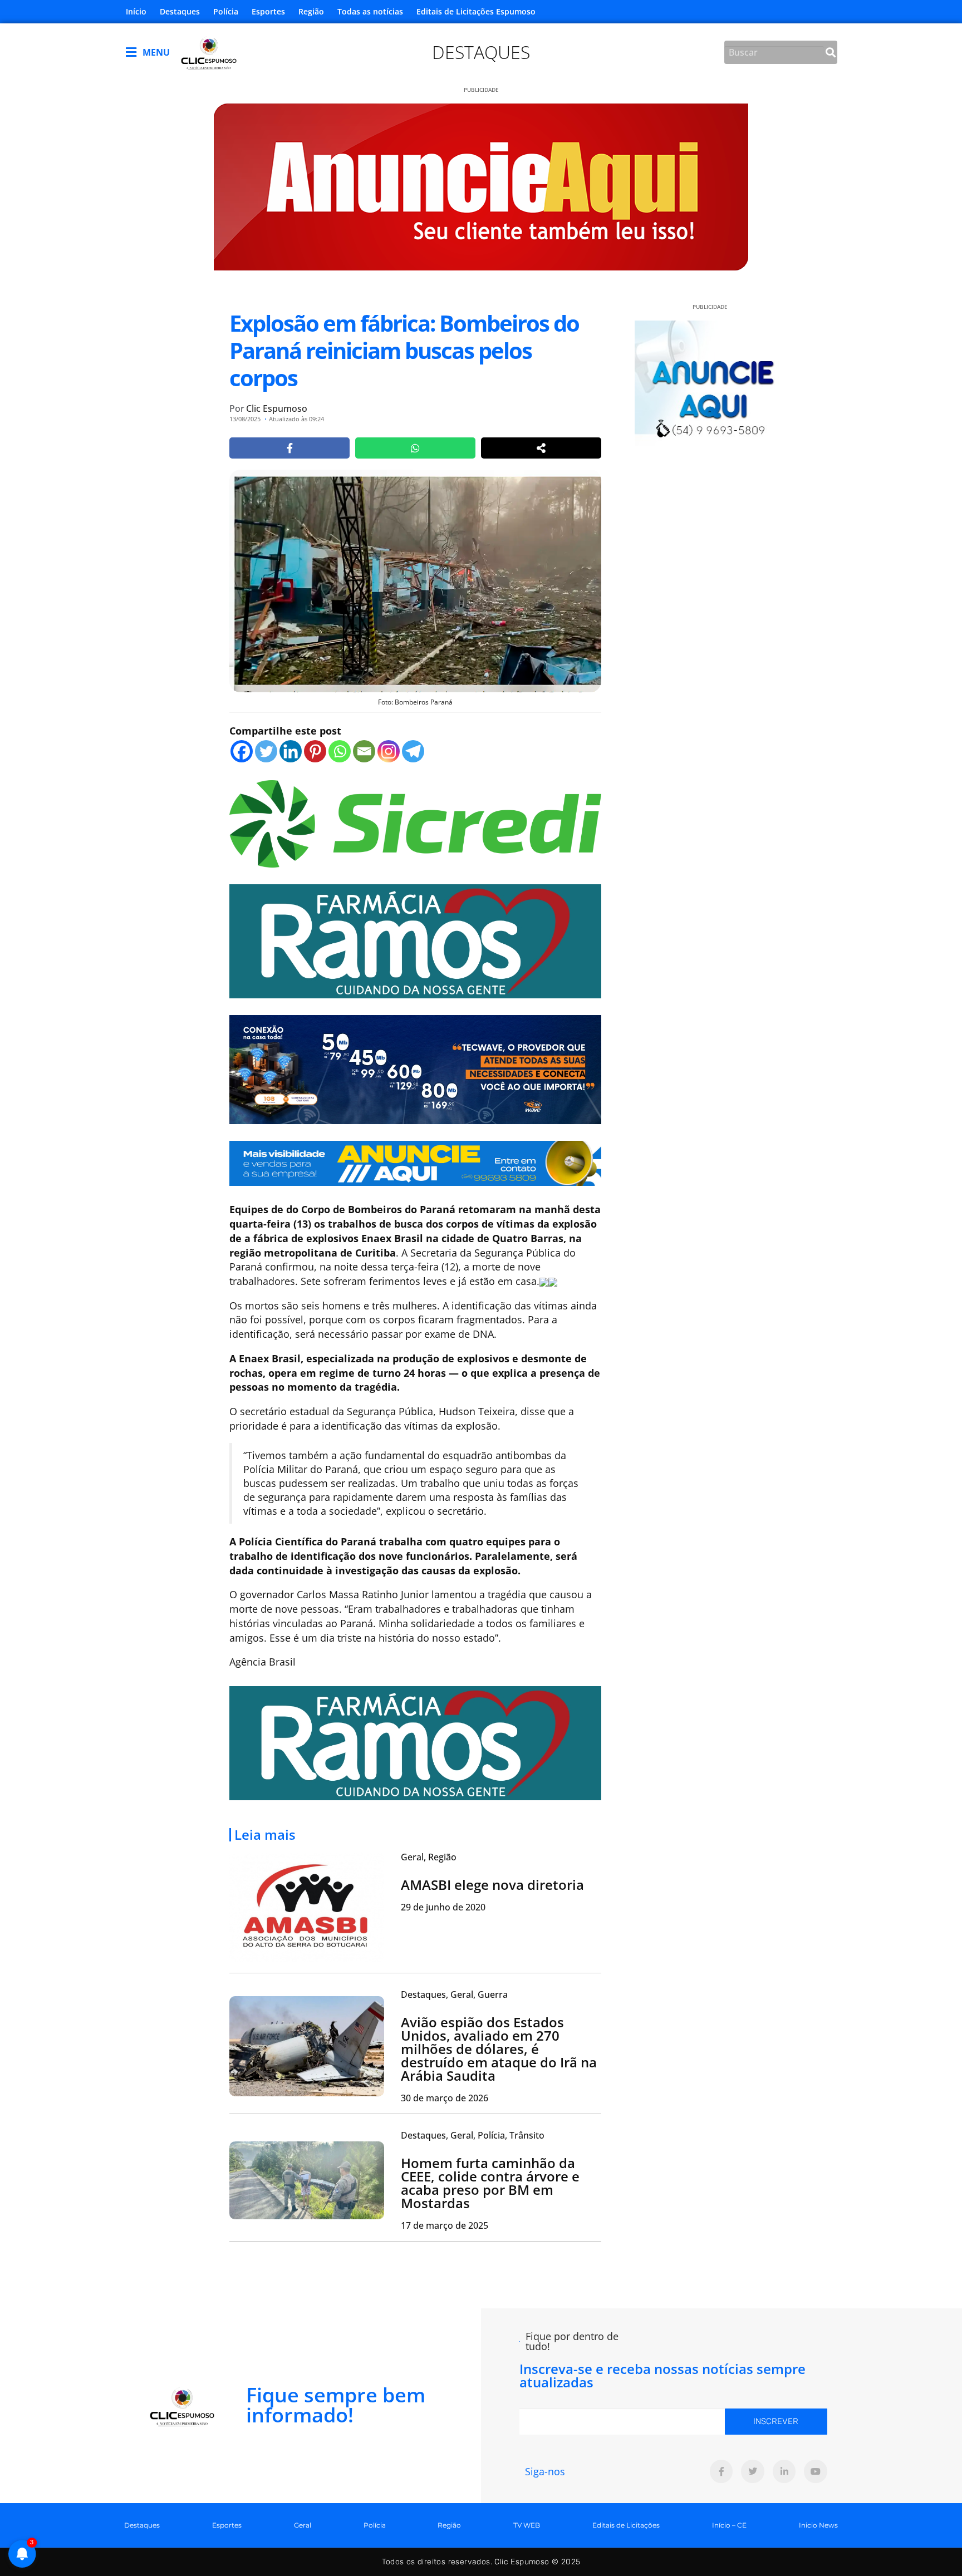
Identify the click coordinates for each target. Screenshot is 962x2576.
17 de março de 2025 (445, 2225)
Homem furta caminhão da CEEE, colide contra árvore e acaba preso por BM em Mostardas (490, 2183)
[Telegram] (413, 751)
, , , (473, 2135)
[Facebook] (242, 751)
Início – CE (729, 2525)
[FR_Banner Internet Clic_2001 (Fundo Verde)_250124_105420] (415, 940)
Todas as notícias (370, 11)
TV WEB (527, 2525)
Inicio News (818, 2525)
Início (136, 11)
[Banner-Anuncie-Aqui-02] (415, 1162)
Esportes (268, 11)
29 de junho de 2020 (443, 1907)
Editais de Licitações (626, 2525)
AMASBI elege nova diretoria (492, 1885)
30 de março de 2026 (445, 2098)
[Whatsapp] (340, 751)
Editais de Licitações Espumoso (476, 11)
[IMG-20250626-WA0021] (415, 1068)
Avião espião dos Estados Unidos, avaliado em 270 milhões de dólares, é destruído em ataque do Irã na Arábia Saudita (499, 2049)
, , (454, 1994)
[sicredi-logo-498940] (415, 822)
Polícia (226, 11)
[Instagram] (389, 751)
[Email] (364, 751)
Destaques (180, 11)
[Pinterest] (315, 751)
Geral (303, 2525)
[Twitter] (266, 751)
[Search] (831, 52)
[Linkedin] (291, 751)
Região (311, 11)
